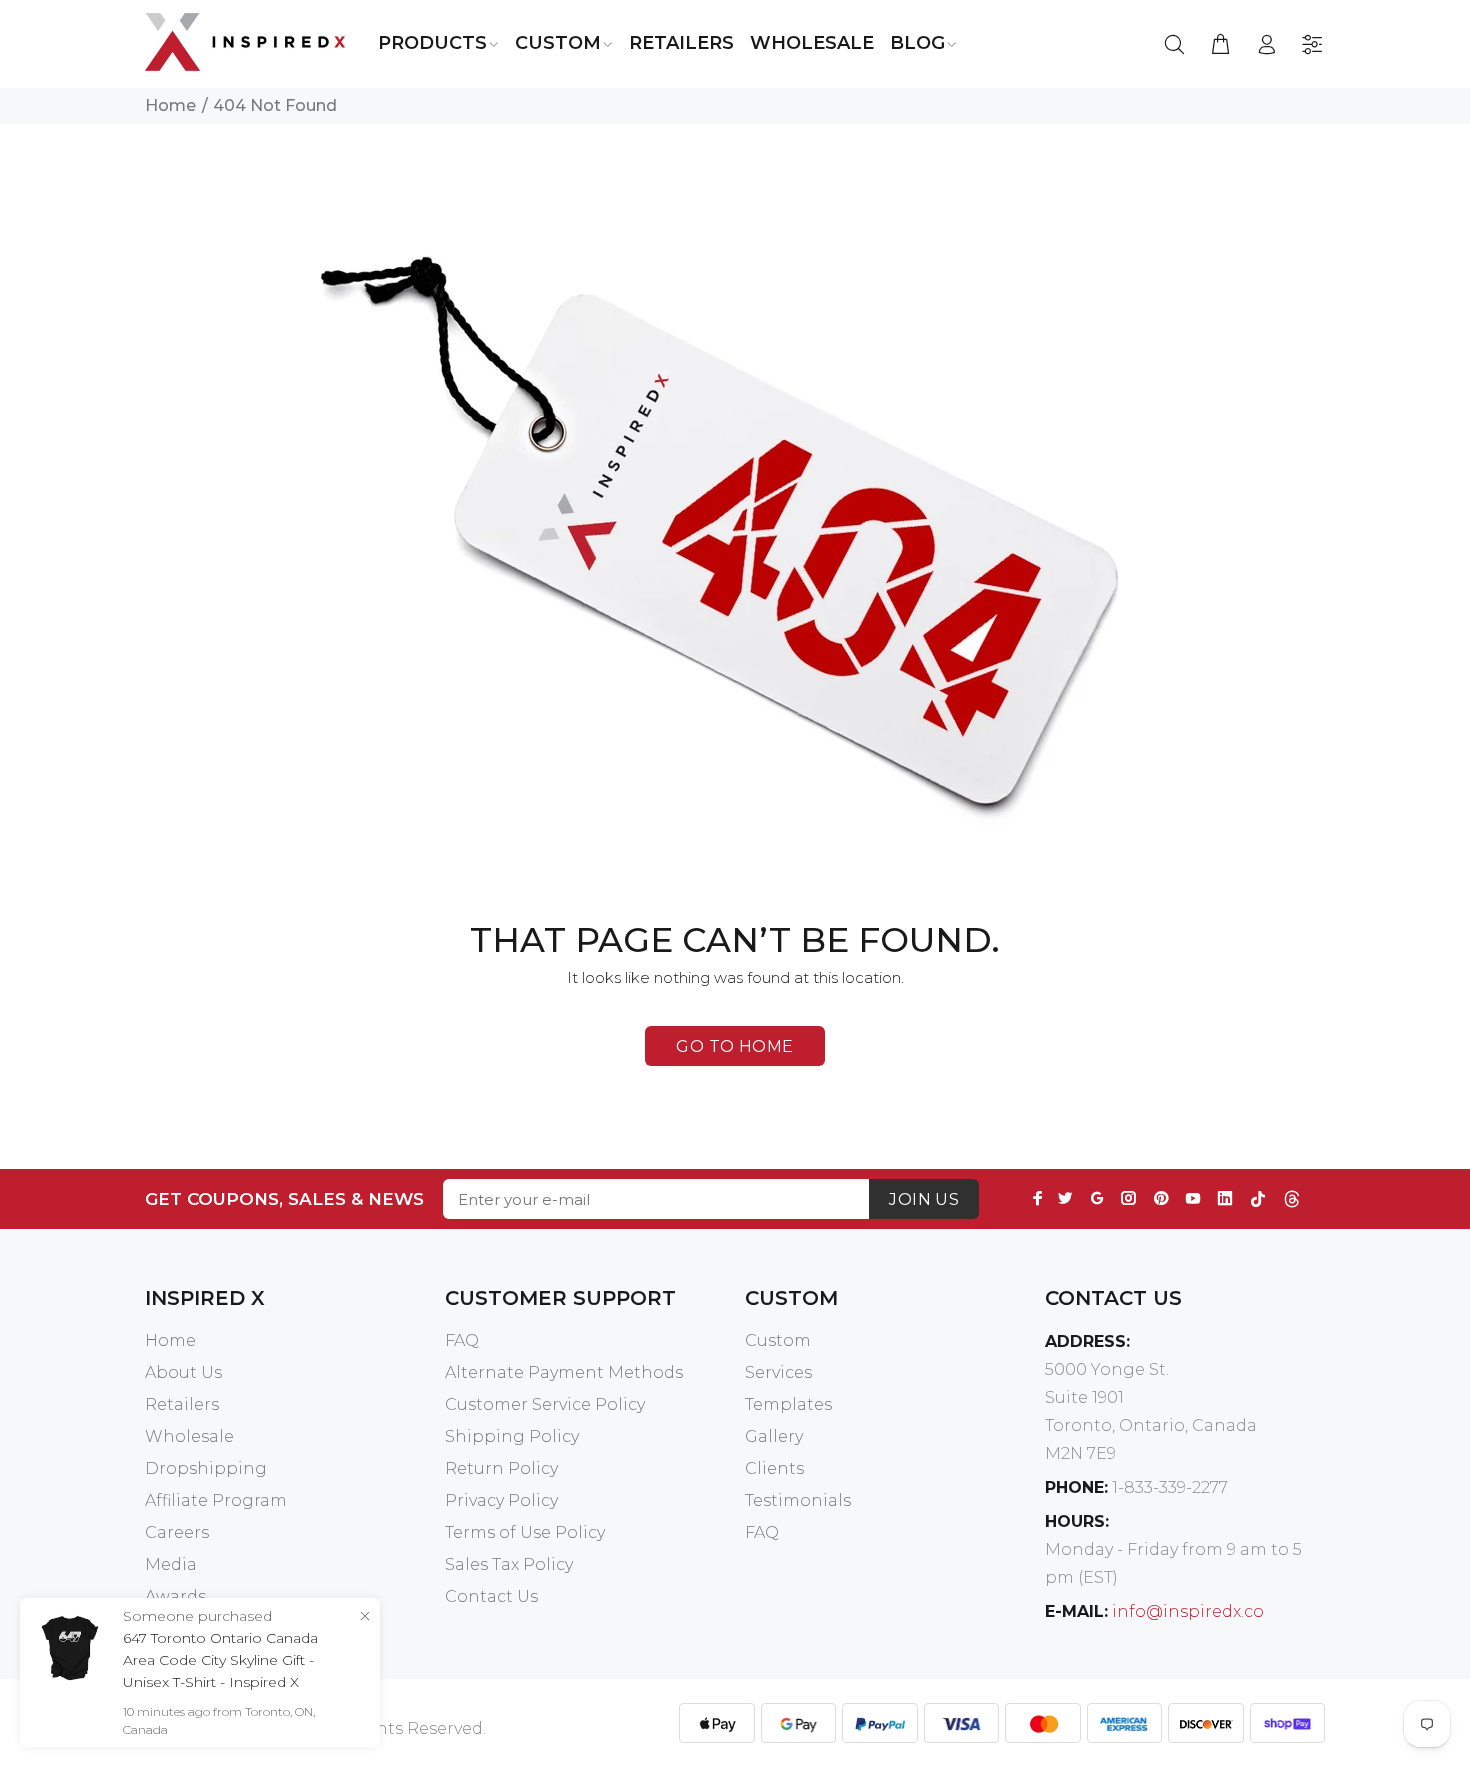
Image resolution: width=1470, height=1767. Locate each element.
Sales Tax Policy (509, 1564)
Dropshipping (206, 1468)
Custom (778, 1340)
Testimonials (798, 1500)
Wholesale (189, 1436)
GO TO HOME (735, 1046)
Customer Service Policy (545, 1404)
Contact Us (491, 1596)
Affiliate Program (216, 1500)
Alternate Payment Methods (564, 1372)
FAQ (462, 1340)
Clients (774, 1468)
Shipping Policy (512, 1436)
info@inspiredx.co (1188, 1611)
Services (778, 1372)
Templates (788, 1404)
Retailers (182, 1404)
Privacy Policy (501, 1500)
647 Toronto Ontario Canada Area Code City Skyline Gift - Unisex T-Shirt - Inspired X (220, 1660)
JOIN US (924, 1199)
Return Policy (501, 1468)
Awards (175, 1596)
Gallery (774, 1436)
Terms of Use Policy (525, 1532)
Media (171, 1564)
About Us (183, 1372)
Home (170, 105)
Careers (177, 1532)
